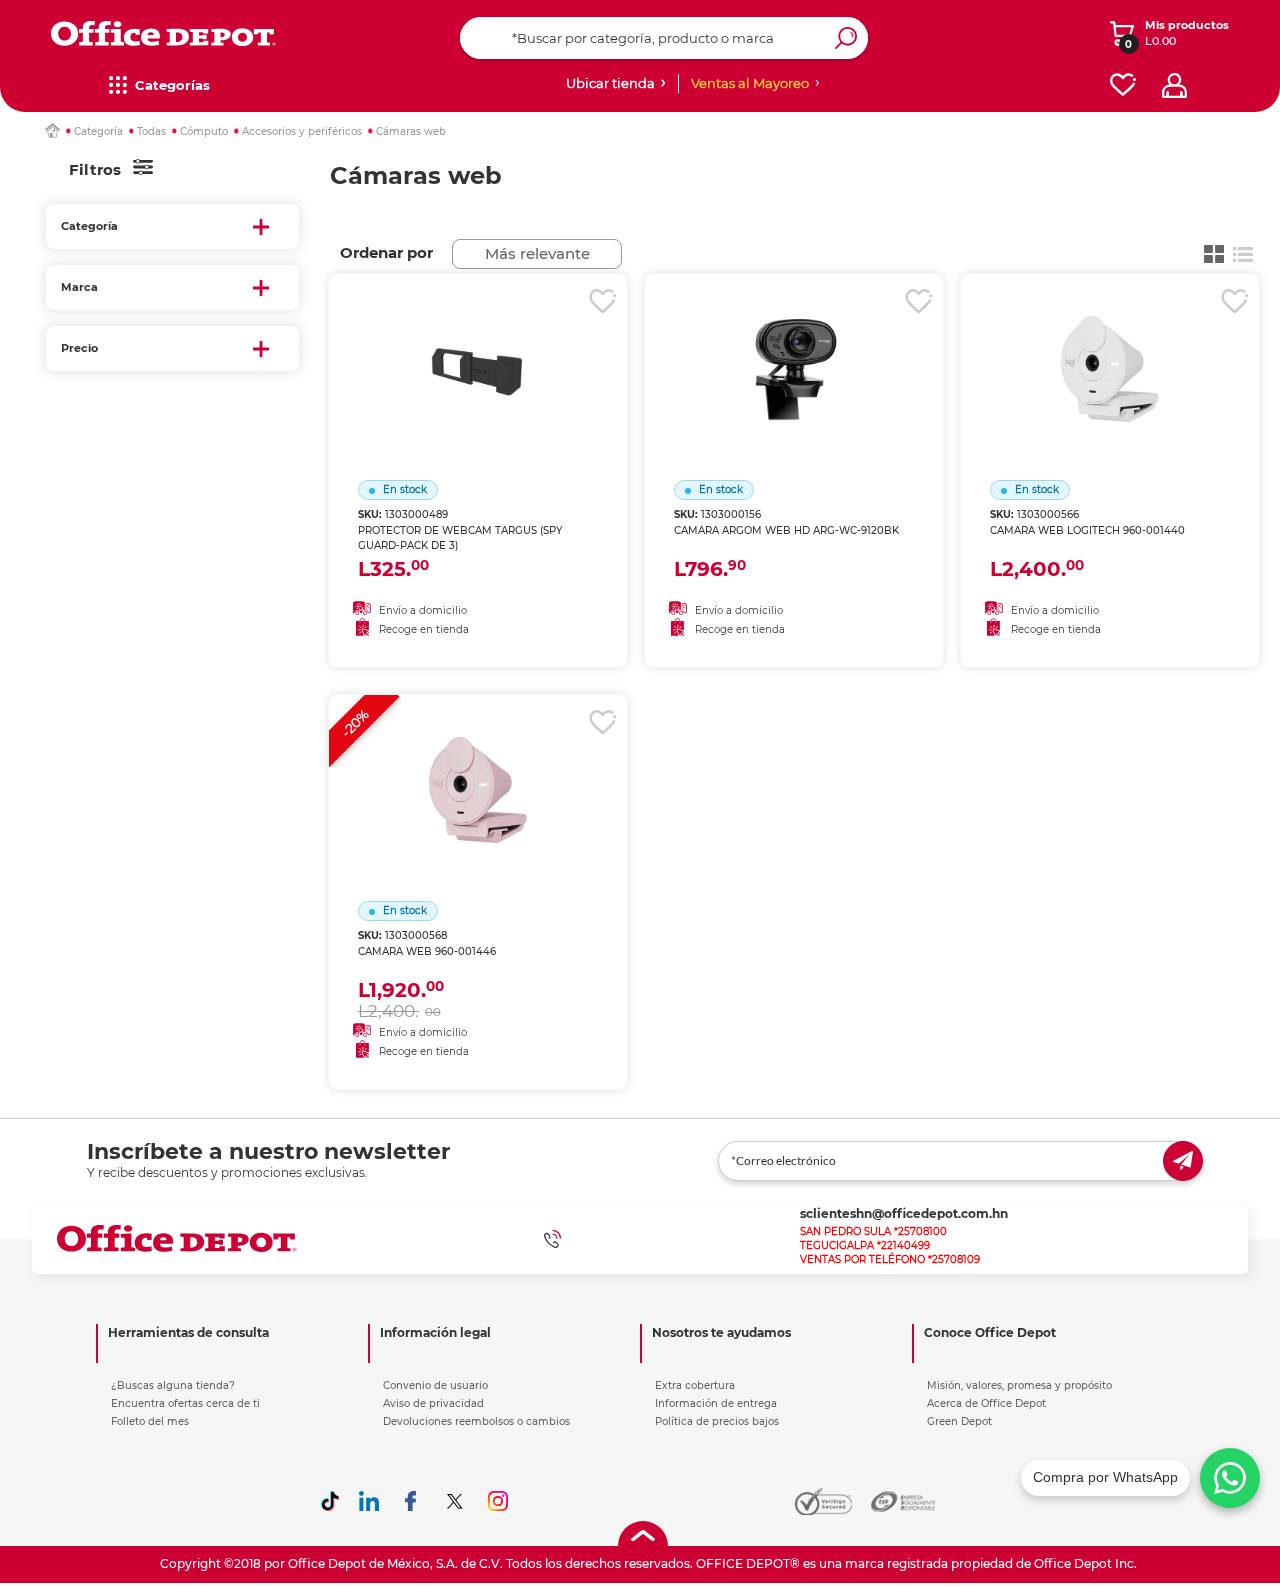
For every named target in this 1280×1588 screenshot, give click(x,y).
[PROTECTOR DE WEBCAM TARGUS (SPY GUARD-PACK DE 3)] (478, 344)
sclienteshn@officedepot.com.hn (904, 1213)
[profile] (1174, 85)
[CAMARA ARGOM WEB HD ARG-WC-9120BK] (794, 344)
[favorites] (1123, 85)
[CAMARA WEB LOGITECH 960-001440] (1110, 344)
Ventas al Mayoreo (750, 83)
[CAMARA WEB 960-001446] (478, 765)
